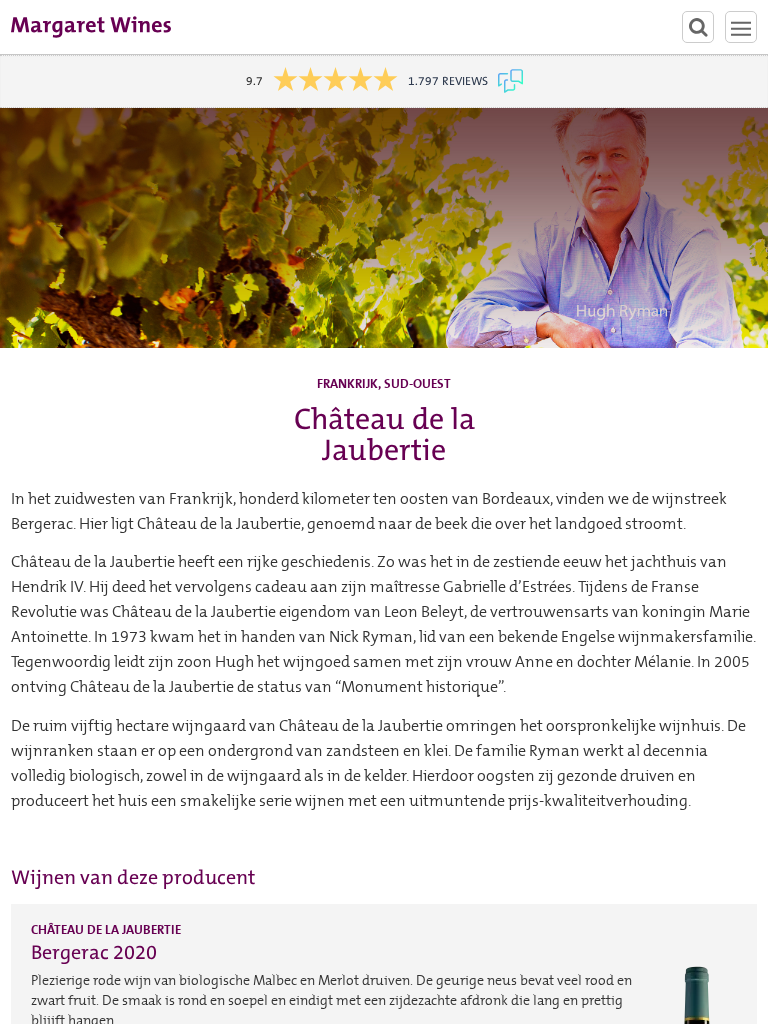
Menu (741, 27)
